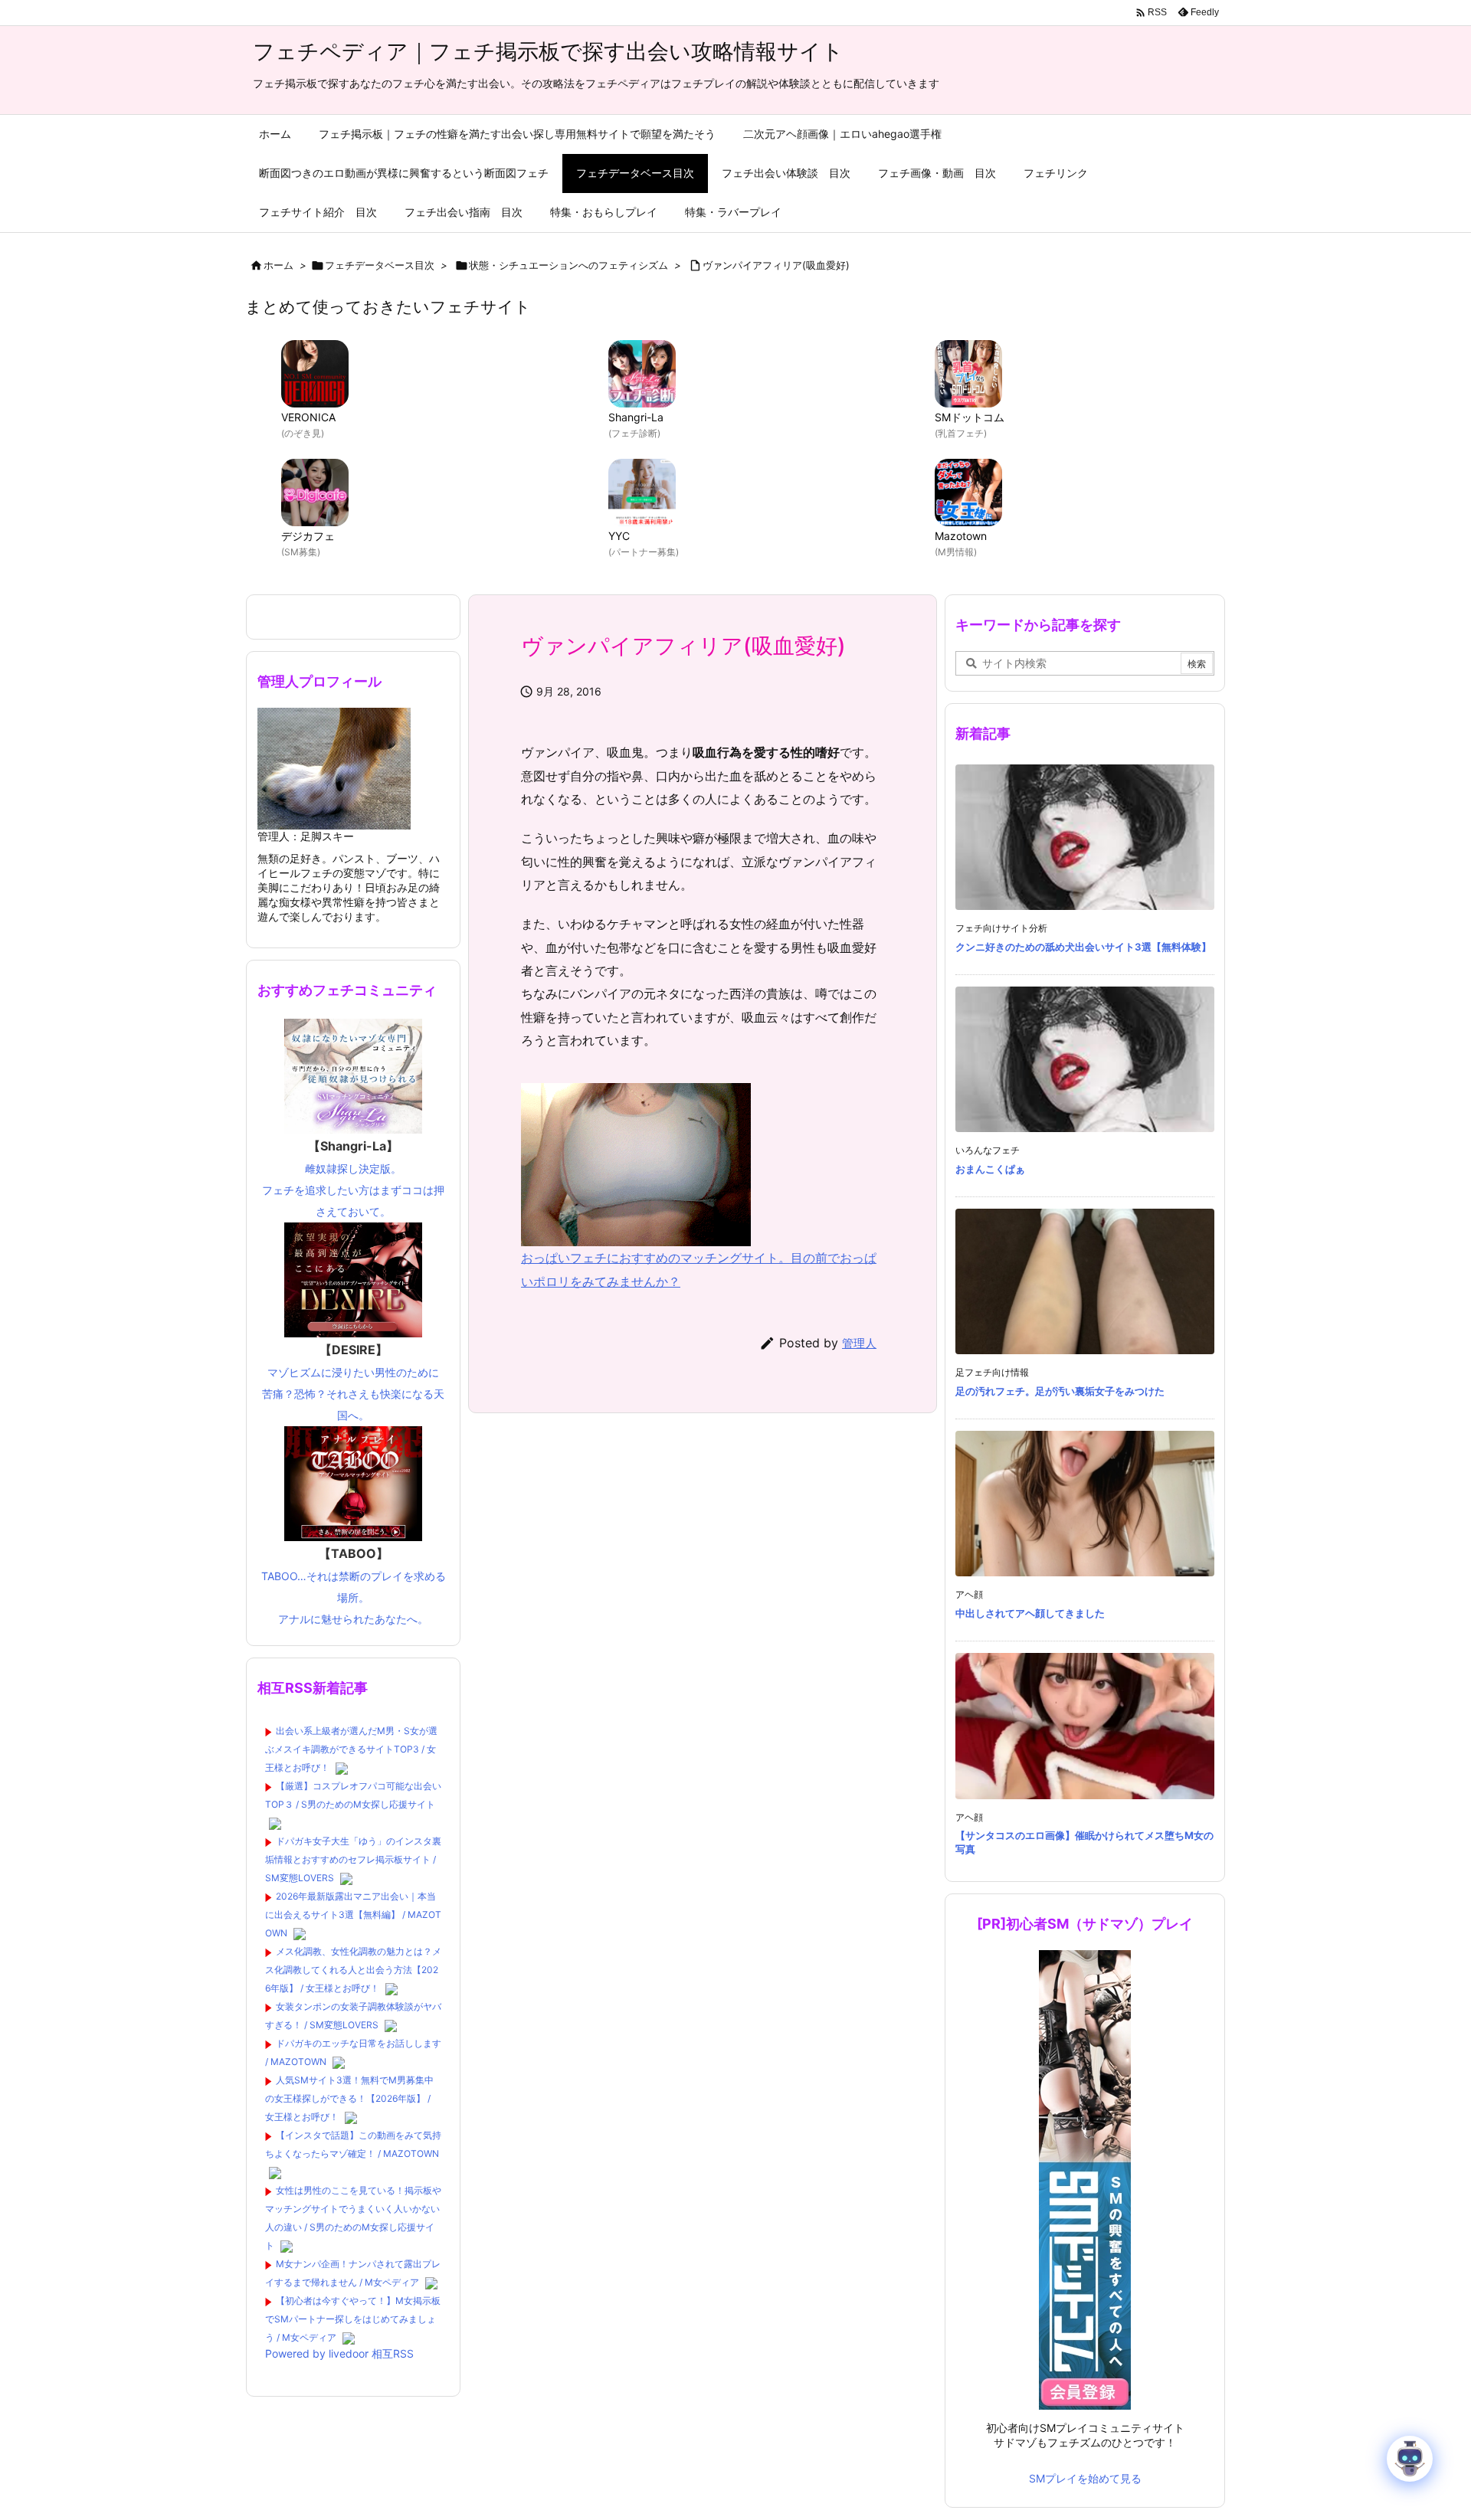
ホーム (278, 265)
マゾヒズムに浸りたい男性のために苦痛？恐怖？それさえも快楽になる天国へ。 (353, 1382)
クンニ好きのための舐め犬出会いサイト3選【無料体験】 (1083, 947)
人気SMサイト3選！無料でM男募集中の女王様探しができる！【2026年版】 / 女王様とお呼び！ (349, 2098)
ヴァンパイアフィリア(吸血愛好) (776, 265)
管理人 (859, 1343)
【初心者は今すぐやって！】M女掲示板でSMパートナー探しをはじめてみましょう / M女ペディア (353, 2319)
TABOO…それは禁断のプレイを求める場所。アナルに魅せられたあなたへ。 (354, 1586)
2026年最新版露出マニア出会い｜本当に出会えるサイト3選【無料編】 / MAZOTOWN (353, 1915)
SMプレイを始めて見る (1085, 2478)
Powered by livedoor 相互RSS (339, 2353)
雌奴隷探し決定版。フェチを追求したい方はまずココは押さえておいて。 (353, 1178)
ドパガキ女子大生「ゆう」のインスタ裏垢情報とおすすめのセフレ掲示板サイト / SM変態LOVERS (353, 1859)
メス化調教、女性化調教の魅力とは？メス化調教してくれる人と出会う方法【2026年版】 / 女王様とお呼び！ (353, 1970)
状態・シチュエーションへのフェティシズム (568, 265)
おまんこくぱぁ (990, 1169)
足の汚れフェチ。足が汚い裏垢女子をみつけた (1060, 1391)
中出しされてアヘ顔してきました (1030, 1613)
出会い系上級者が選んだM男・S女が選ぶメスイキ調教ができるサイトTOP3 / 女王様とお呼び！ (351, 1749)
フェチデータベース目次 (380, 265)
